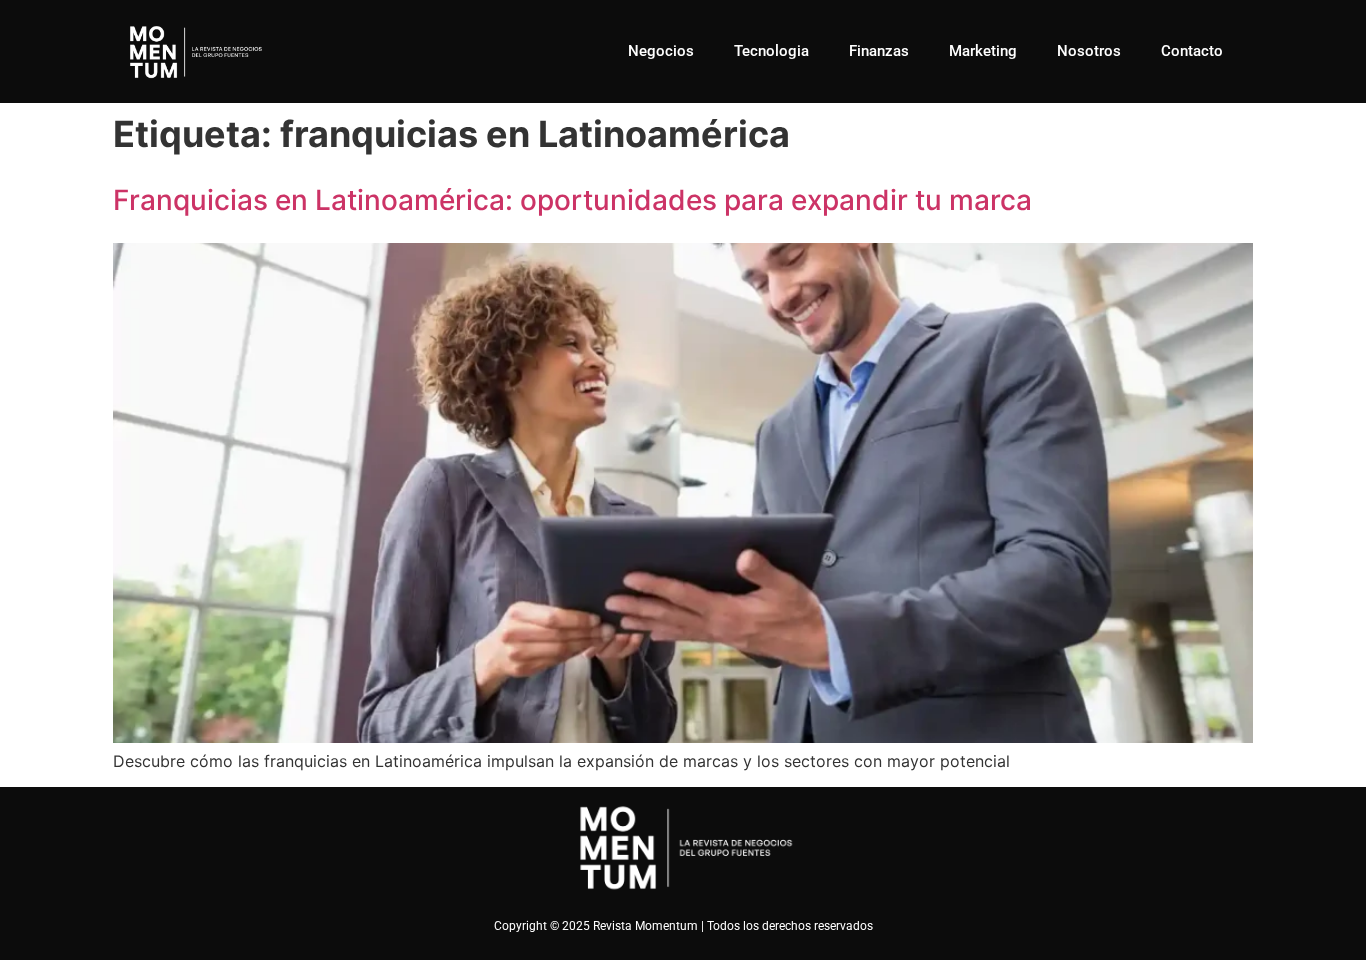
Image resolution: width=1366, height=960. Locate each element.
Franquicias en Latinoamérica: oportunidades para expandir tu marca (572, 200)
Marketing (983, 51)
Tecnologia (771, 51)
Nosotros (1089, 51)
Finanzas (879, 51)
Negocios (661, 51)
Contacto (1192, 51)
